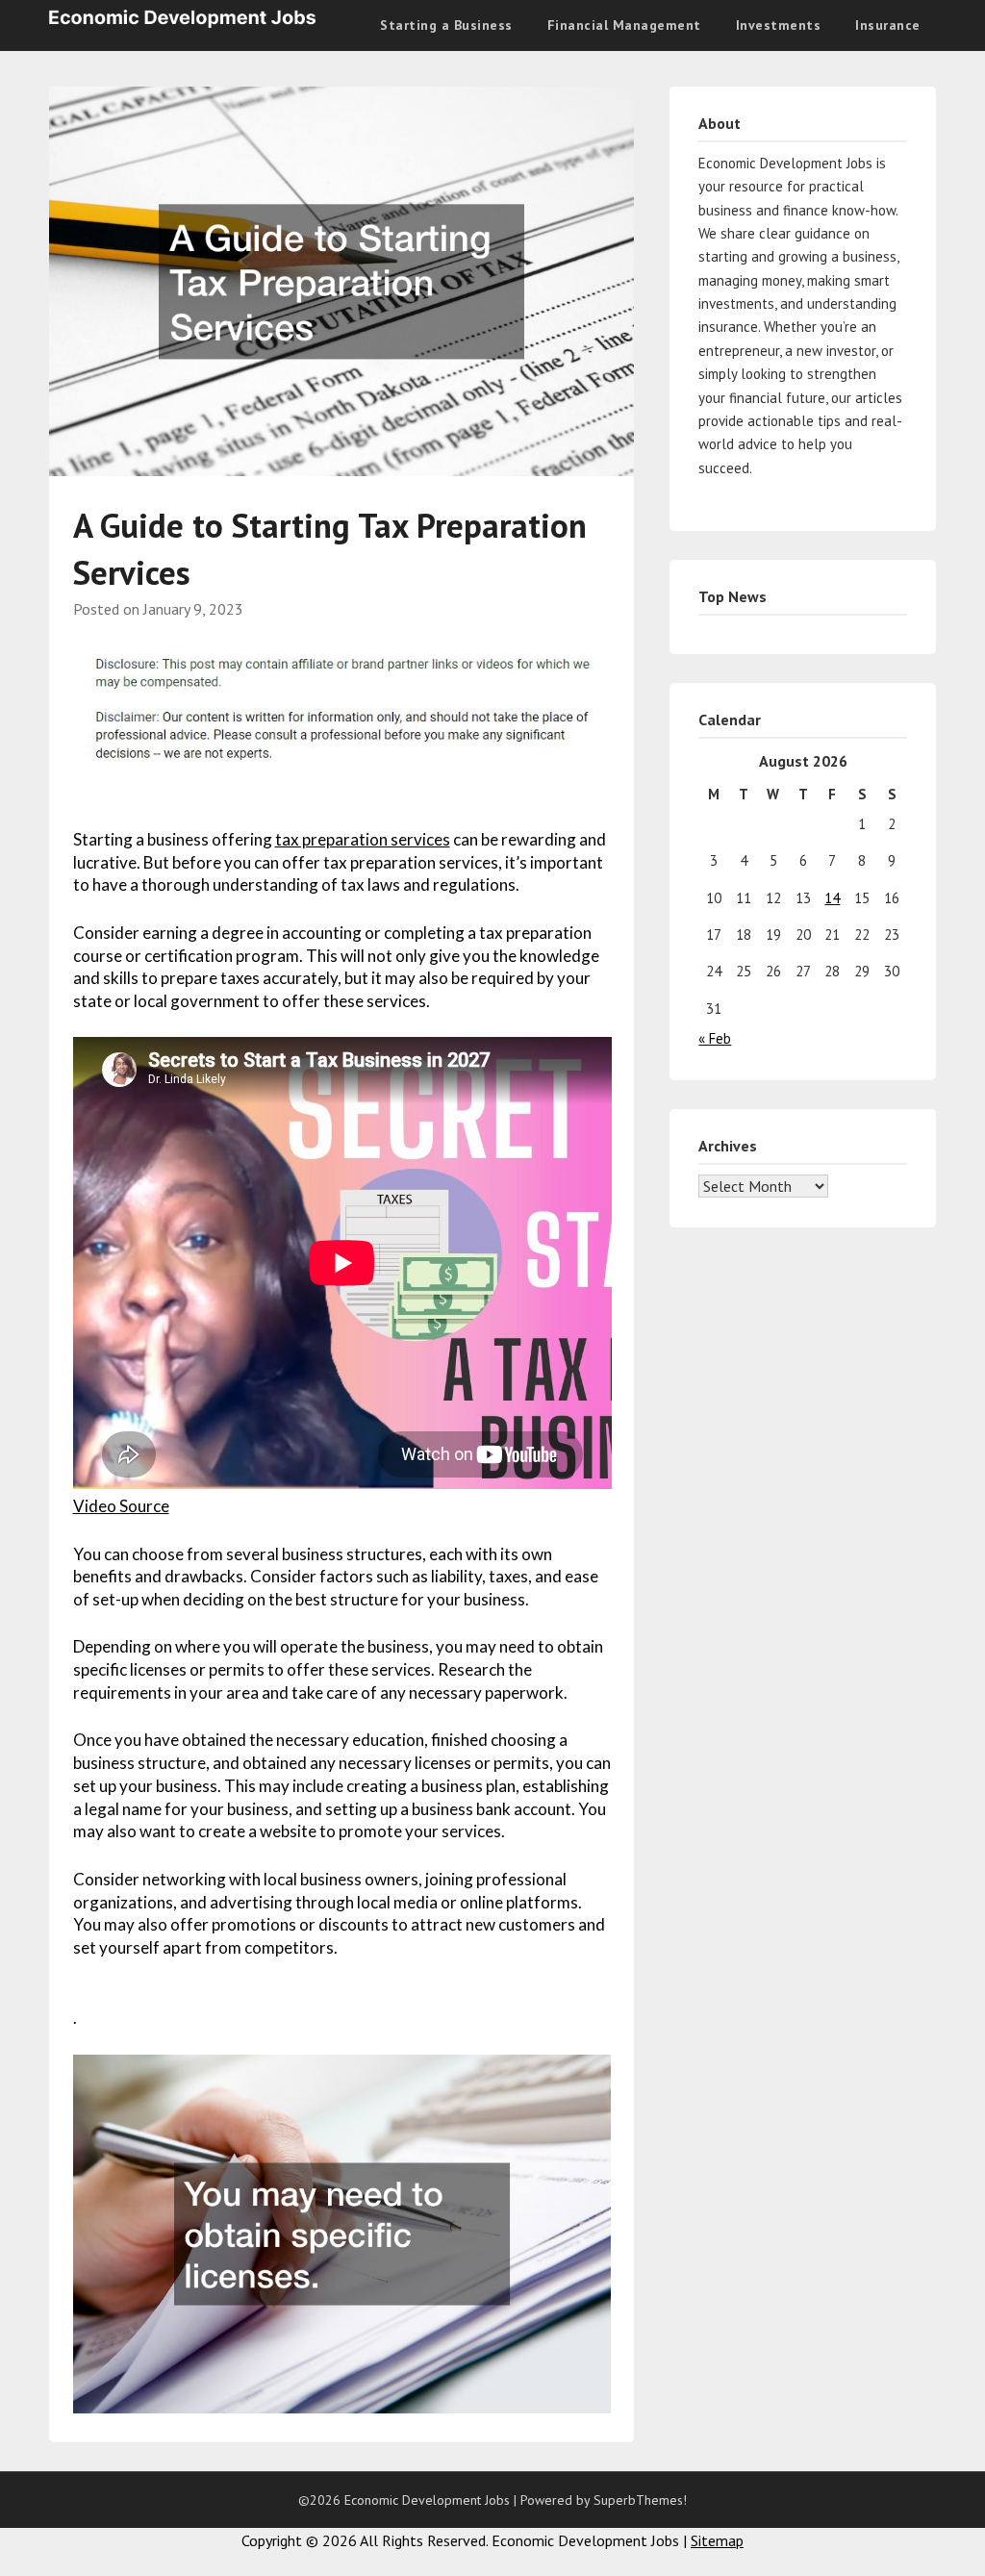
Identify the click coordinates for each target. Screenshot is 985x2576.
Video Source (121, 1506)
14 (832, 898)
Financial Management (624, 25)
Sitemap (717, 2540)
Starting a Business (446, 25)
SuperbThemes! (640, 2500)
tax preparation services (363, 839)
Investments (779, 25)
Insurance (888, 25)
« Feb (715, 1038)
